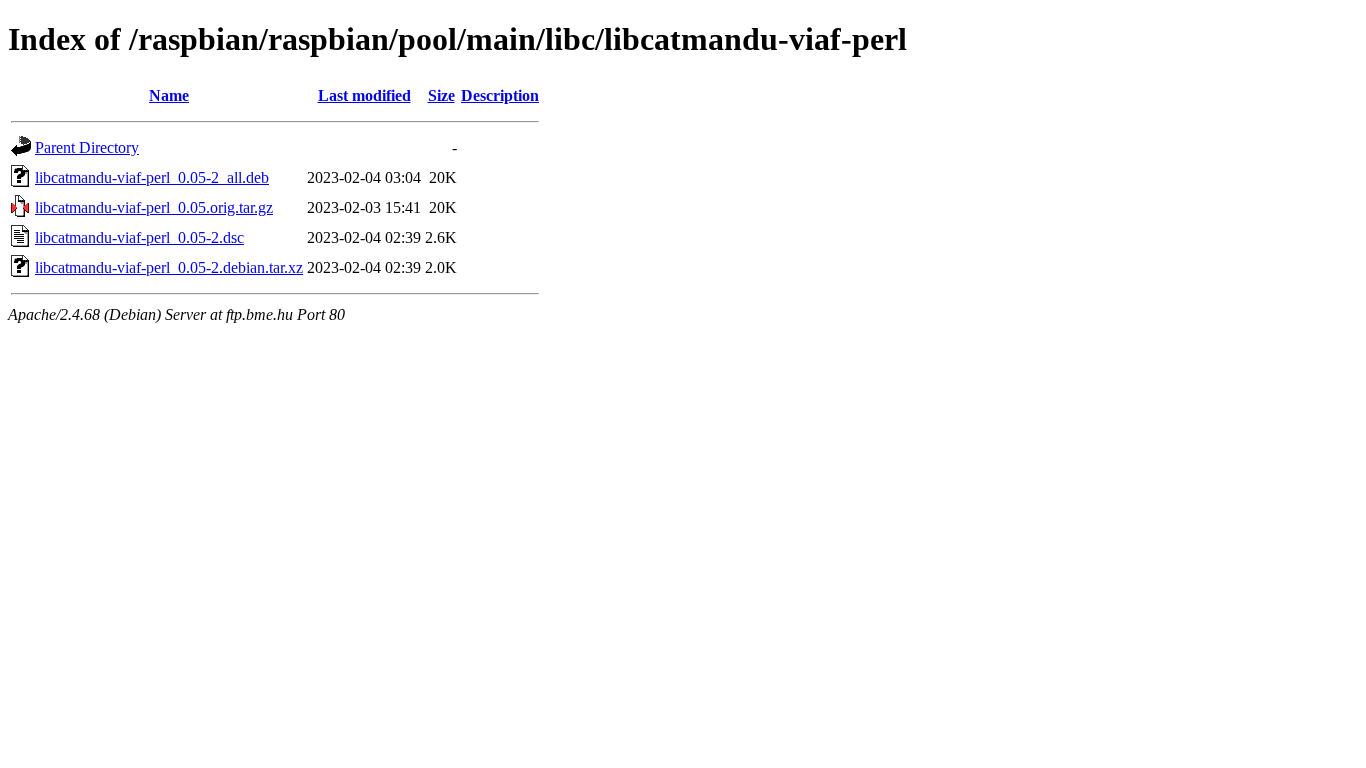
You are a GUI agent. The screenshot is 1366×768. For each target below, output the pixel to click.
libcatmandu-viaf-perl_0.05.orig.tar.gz (154, 207)
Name (169, 95)
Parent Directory (87, 147)
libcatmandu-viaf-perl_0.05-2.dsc (139, 237)
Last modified (364, 95)
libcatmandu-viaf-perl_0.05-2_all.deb (152, 177)
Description (500, 95)
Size (441, 95)
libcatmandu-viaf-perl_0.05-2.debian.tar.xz (169, 267)
